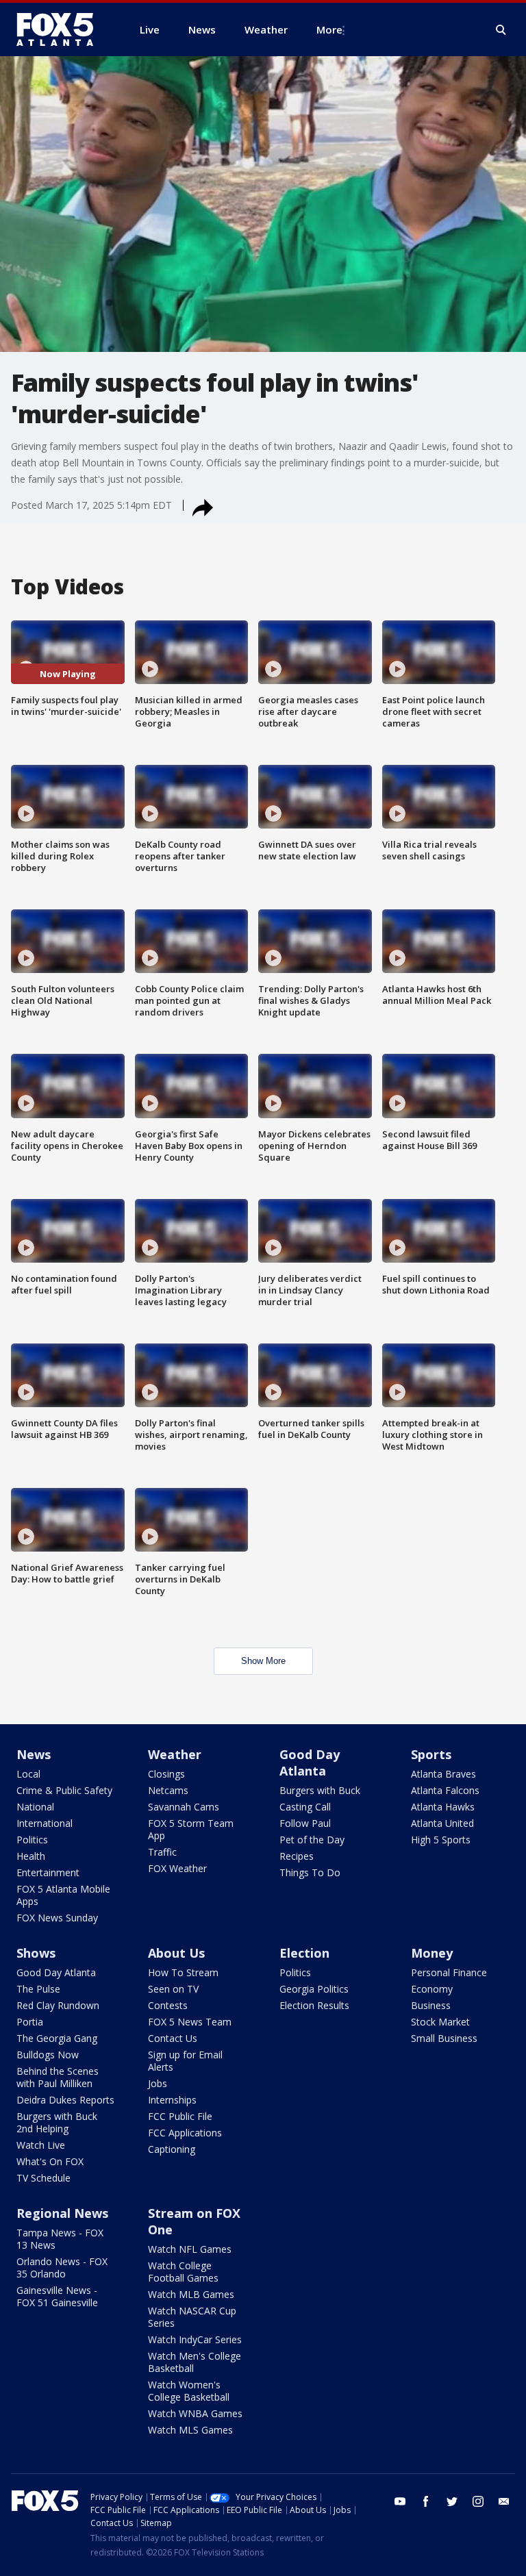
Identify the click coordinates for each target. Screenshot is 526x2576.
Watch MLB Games (191, 2294)
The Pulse (38, 1989)
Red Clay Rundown (58, 2005)
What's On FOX (50, 2161)
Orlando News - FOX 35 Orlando (62, 2268)
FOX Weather (177, 1868)
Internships (172, 2100)
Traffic (162, 1852)
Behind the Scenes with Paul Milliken (58, 2077)
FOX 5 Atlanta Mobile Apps (63, 1895)
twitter (452, 2501)
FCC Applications (185, 2133)
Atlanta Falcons (445, 1790)
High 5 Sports (441, 1840)
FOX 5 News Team (190, 2022)
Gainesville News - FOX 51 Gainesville (57, 2296)
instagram (478, 2501)
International (45, 1823)
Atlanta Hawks (443, 1807)
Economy (432, 1989)
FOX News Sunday (57, 1918)
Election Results (314, 2005)
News (34, 1754)
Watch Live (41, 2145)
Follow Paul (305, 1823)
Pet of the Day (312, 1840)
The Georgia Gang (57, 2038)
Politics (32, 1840)
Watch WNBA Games (195, 2413)
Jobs (158, 2083)
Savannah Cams (184, 1807)
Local (28, 1774)
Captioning (172, 2149)
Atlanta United (442, 1823)
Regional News (62, 2213)
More (329, 29)
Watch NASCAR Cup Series (192, 2317)
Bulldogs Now (48, 2055)
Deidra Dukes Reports (65, 2100)
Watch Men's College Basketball (195, 2362)
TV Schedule (43, 2178)
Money (432, 1953)
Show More (263, 1661)
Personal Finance (449, 1972)
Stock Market (440, 2022)
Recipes (297, 1856)
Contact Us (173, 2038)
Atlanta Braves (443, 1774)
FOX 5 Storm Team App (191, 1829)
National (35, 1807)
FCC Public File (180, 2116)
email (504, 2501)
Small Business (444, 2038)
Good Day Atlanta (310, 1763)
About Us (176, 1953)
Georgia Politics (314, 1989)
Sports (431, 1754)
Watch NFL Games (190, 2249)
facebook (426, 2501)
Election (304, 1953)
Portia (30, 2022)
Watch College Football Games (183, 2272)
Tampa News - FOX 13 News (60, 2239)
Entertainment (48, 1872)
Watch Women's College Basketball (189, 2391)
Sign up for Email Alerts (185, 2061)
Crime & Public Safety (64, 1790)
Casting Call (305, 1807)
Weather (175, 1754)
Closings (166, 1774)
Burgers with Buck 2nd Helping (57, 2122)
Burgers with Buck (320, 1790)
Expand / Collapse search (501, 30)
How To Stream (183, 1972)
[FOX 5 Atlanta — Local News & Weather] (62, 29)
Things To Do (310, 1872)
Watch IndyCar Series (195, 2339)
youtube (400, 2501)
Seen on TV (173, 1989)
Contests (168, 2005)
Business (431, 2005)
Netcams (168, 1790)
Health (31, 1856)
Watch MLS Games (190, 2430)
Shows (36, 1953)
